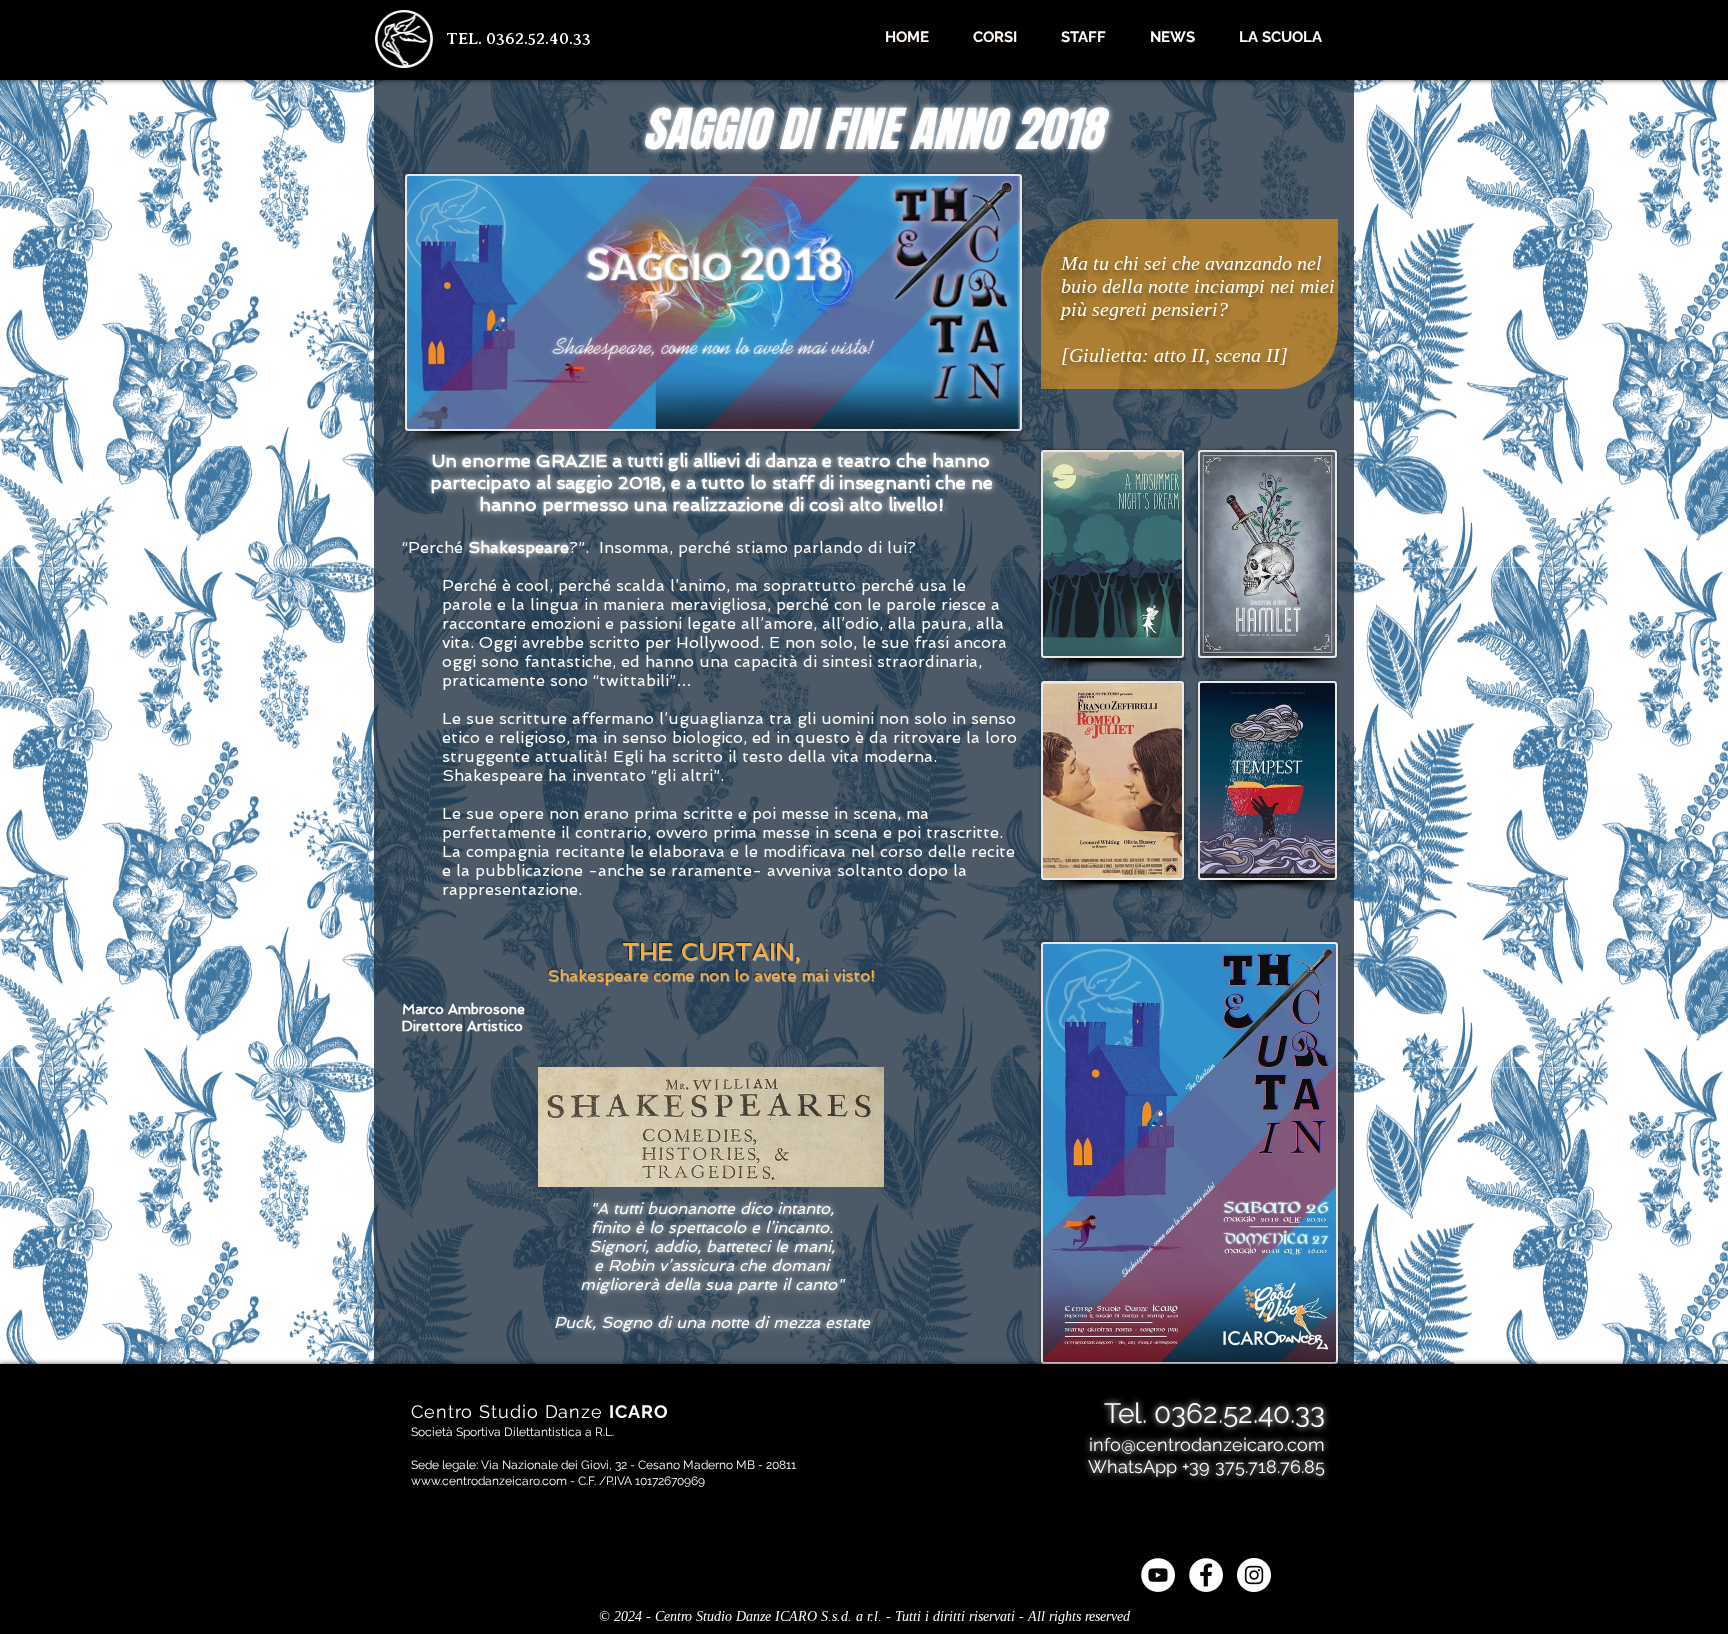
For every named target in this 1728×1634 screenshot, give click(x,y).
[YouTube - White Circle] (1158, 1575)
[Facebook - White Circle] (1206, 1575)
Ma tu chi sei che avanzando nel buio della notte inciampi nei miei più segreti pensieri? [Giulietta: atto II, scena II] (1198, 309)
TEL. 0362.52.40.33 (518, 38)
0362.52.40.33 (1239, 1413)
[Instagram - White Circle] (1254, 1575)
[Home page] (404, 39)
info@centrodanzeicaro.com (1207, 1444)
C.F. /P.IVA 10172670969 (641, 1481)
